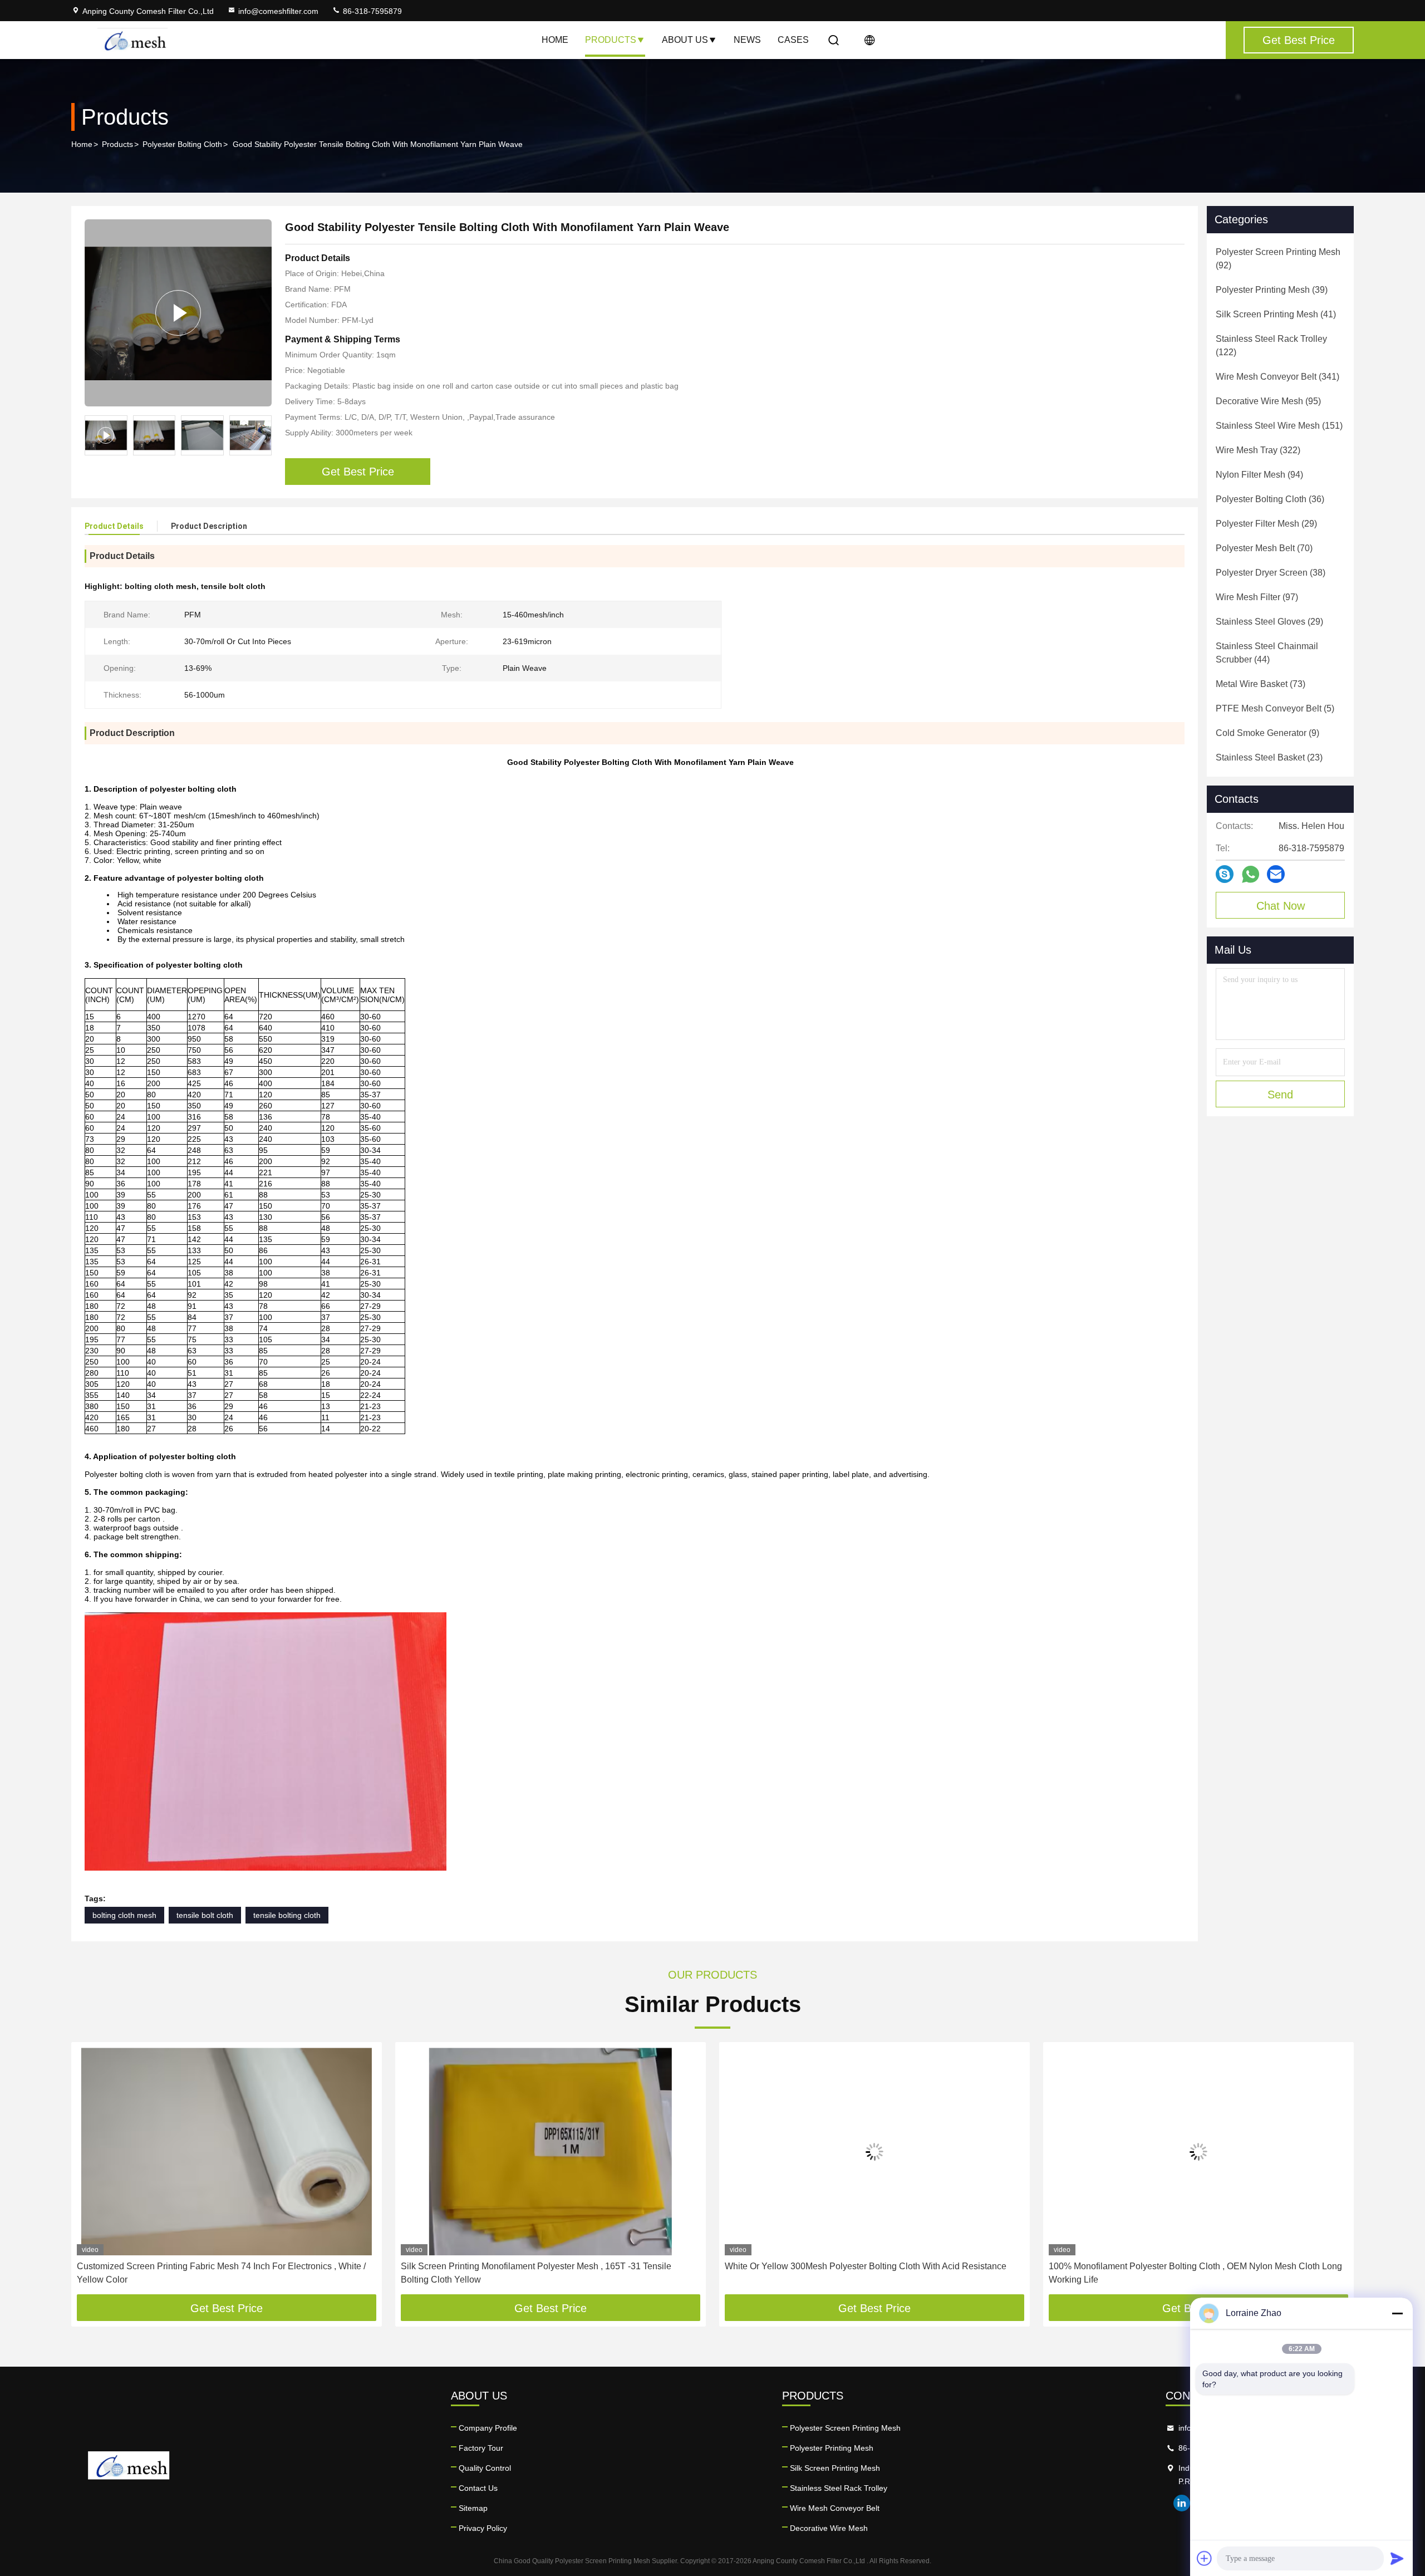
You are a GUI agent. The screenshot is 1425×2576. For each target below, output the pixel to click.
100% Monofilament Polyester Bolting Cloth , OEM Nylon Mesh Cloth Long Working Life (1195, 2273)
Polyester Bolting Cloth (182, 144)
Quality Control (485, 2468)
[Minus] (1397, 2313)
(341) (1277, 377)
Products (611, 40)
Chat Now (1281, 906)
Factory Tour (481, 2448)
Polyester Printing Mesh (832, 2448)
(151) (1279, 426)
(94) (1259, 475)
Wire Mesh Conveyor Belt (835, 2508)
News (747, 40)
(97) (1257, 597)
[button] (263, 435)
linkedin (1182, 2503)
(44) (1267, 653)
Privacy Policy (483, 2528)
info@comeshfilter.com (278, 11)
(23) (1269, 757)
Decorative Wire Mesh (829, 2528)
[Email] (1276, 874)
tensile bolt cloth (205, 1915)
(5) (1275, 708)
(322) (1258, 450)
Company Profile (488, 2428)
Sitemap (473, 2508)
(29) (1266, 524)
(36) (1270, 499)
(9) (1267, 733)
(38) (1271, 573)
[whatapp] (1250, 874)
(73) (1261, 684)
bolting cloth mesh (124, 1915)
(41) (1276, 314)
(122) (1271, 345)
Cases (793, 40)
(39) (1272, 290)
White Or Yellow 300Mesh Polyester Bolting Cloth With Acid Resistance (866, 2266)
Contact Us (478, 2488)
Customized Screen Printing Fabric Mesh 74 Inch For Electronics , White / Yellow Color (221, 2273)
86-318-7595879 (371, 11)
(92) (1278, 259)
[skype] (1225, 874)
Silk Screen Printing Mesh (835, 2468)
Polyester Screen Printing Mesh (845, 2428)
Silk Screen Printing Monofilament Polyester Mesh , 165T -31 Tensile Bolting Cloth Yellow (536, 2273)
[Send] (1397, 2558)
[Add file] (1205, 2558)
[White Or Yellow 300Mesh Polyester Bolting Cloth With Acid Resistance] (874, 2151)
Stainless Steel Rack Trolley (839, 2488)
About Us (685, 40)
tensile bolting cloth (287, 1915)
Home (555, 40)
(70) (1264, 548)
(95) (1268, 401)
